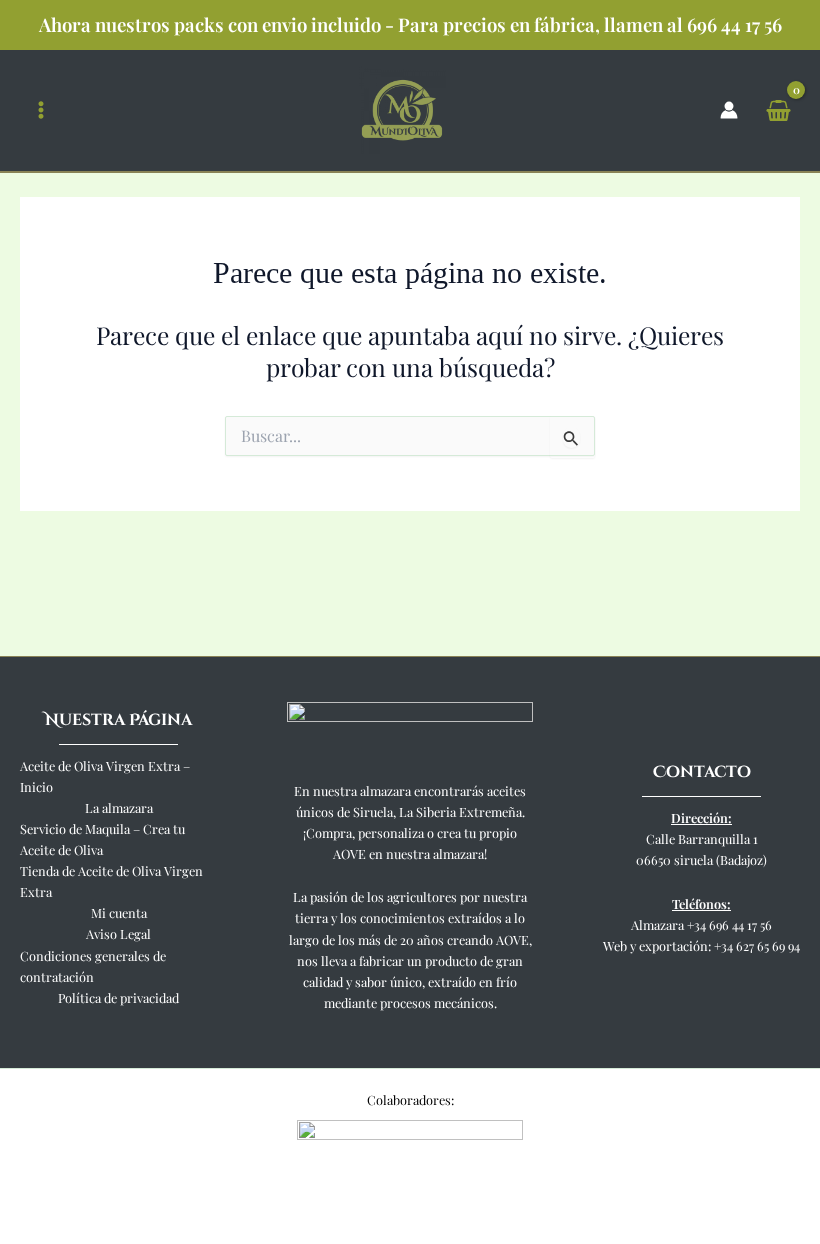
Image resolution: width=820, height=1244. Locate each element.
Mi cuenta (119, 912)
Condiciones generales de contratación (93, 966)
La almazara (119, 807)
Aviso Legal (118, 933)
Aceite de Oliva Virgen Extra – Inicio (105, 776)
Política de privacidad (118, 997)
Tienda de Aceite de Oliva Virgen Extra (111, 881)
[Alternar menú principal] (41, 110)
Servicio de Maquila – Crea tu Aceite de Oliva (102, 839)
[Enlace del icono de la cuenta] (729, 110)
